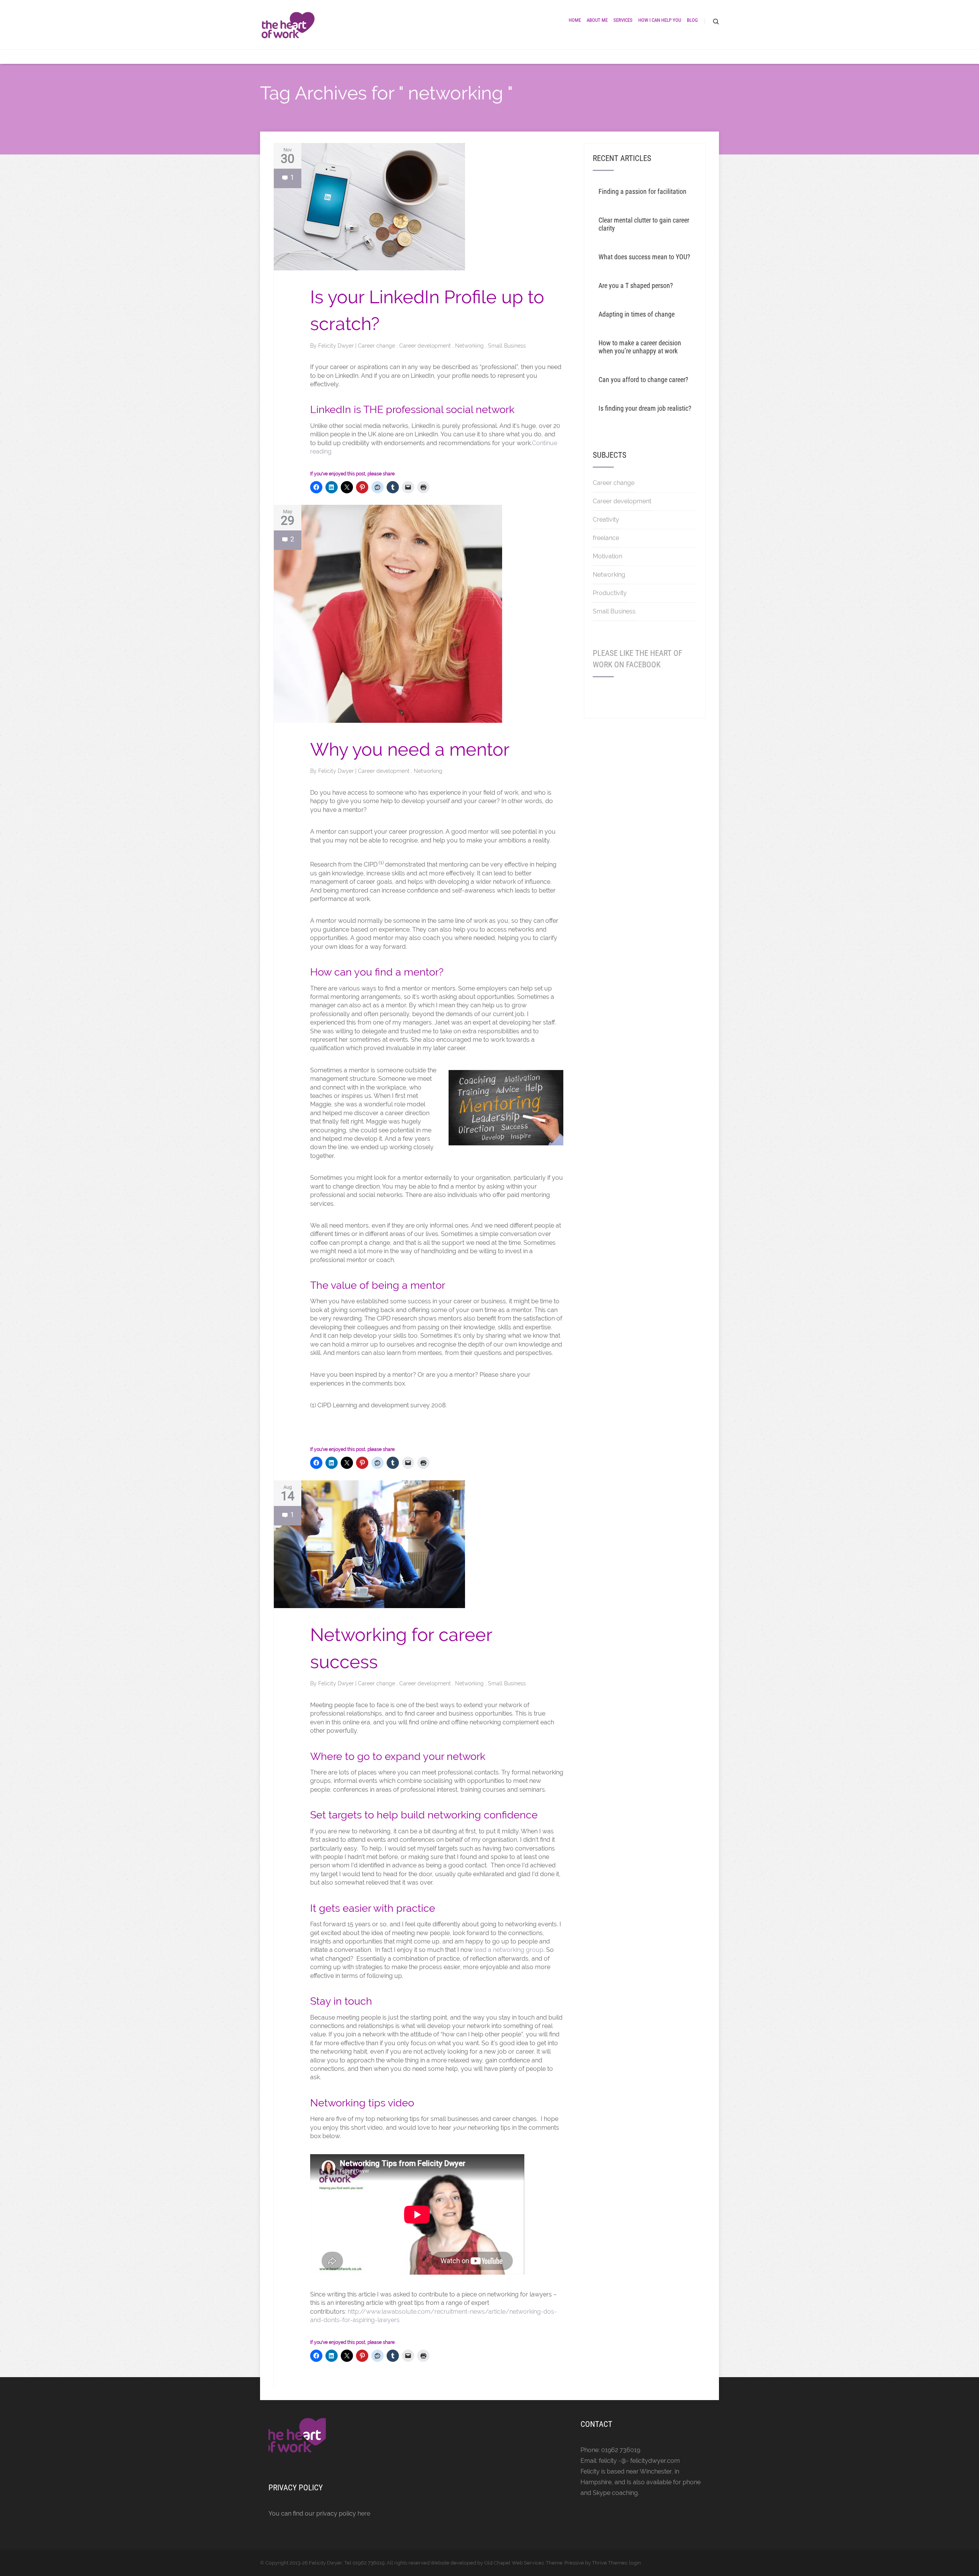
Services (623, 20)
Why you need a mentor (410, 749)
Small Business (507, 346)
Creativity (606, 520)
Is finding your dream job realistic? (645, 408)
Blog (692, 20)
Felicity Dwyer (337, 346)
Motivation (607, 556)
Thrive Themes (610, 2563)
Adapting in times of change (637, 314)
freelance (606, 538)
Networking (470, 346)
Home (575, 20)
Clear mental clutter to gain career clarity (644, 224)
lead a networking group (509, 1950)
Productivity (610, 593)
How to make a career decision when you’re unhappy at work (640, 347)
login (635, 2563)
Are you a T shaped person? (636, 285)
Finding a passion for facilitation (642, 191)
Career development (426, 346)
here (364, 2513)
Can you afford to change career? (643, 380)
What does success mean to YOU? (644, 257)
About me (597, 20)
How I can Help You (660, 20)
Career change (377, 346)
